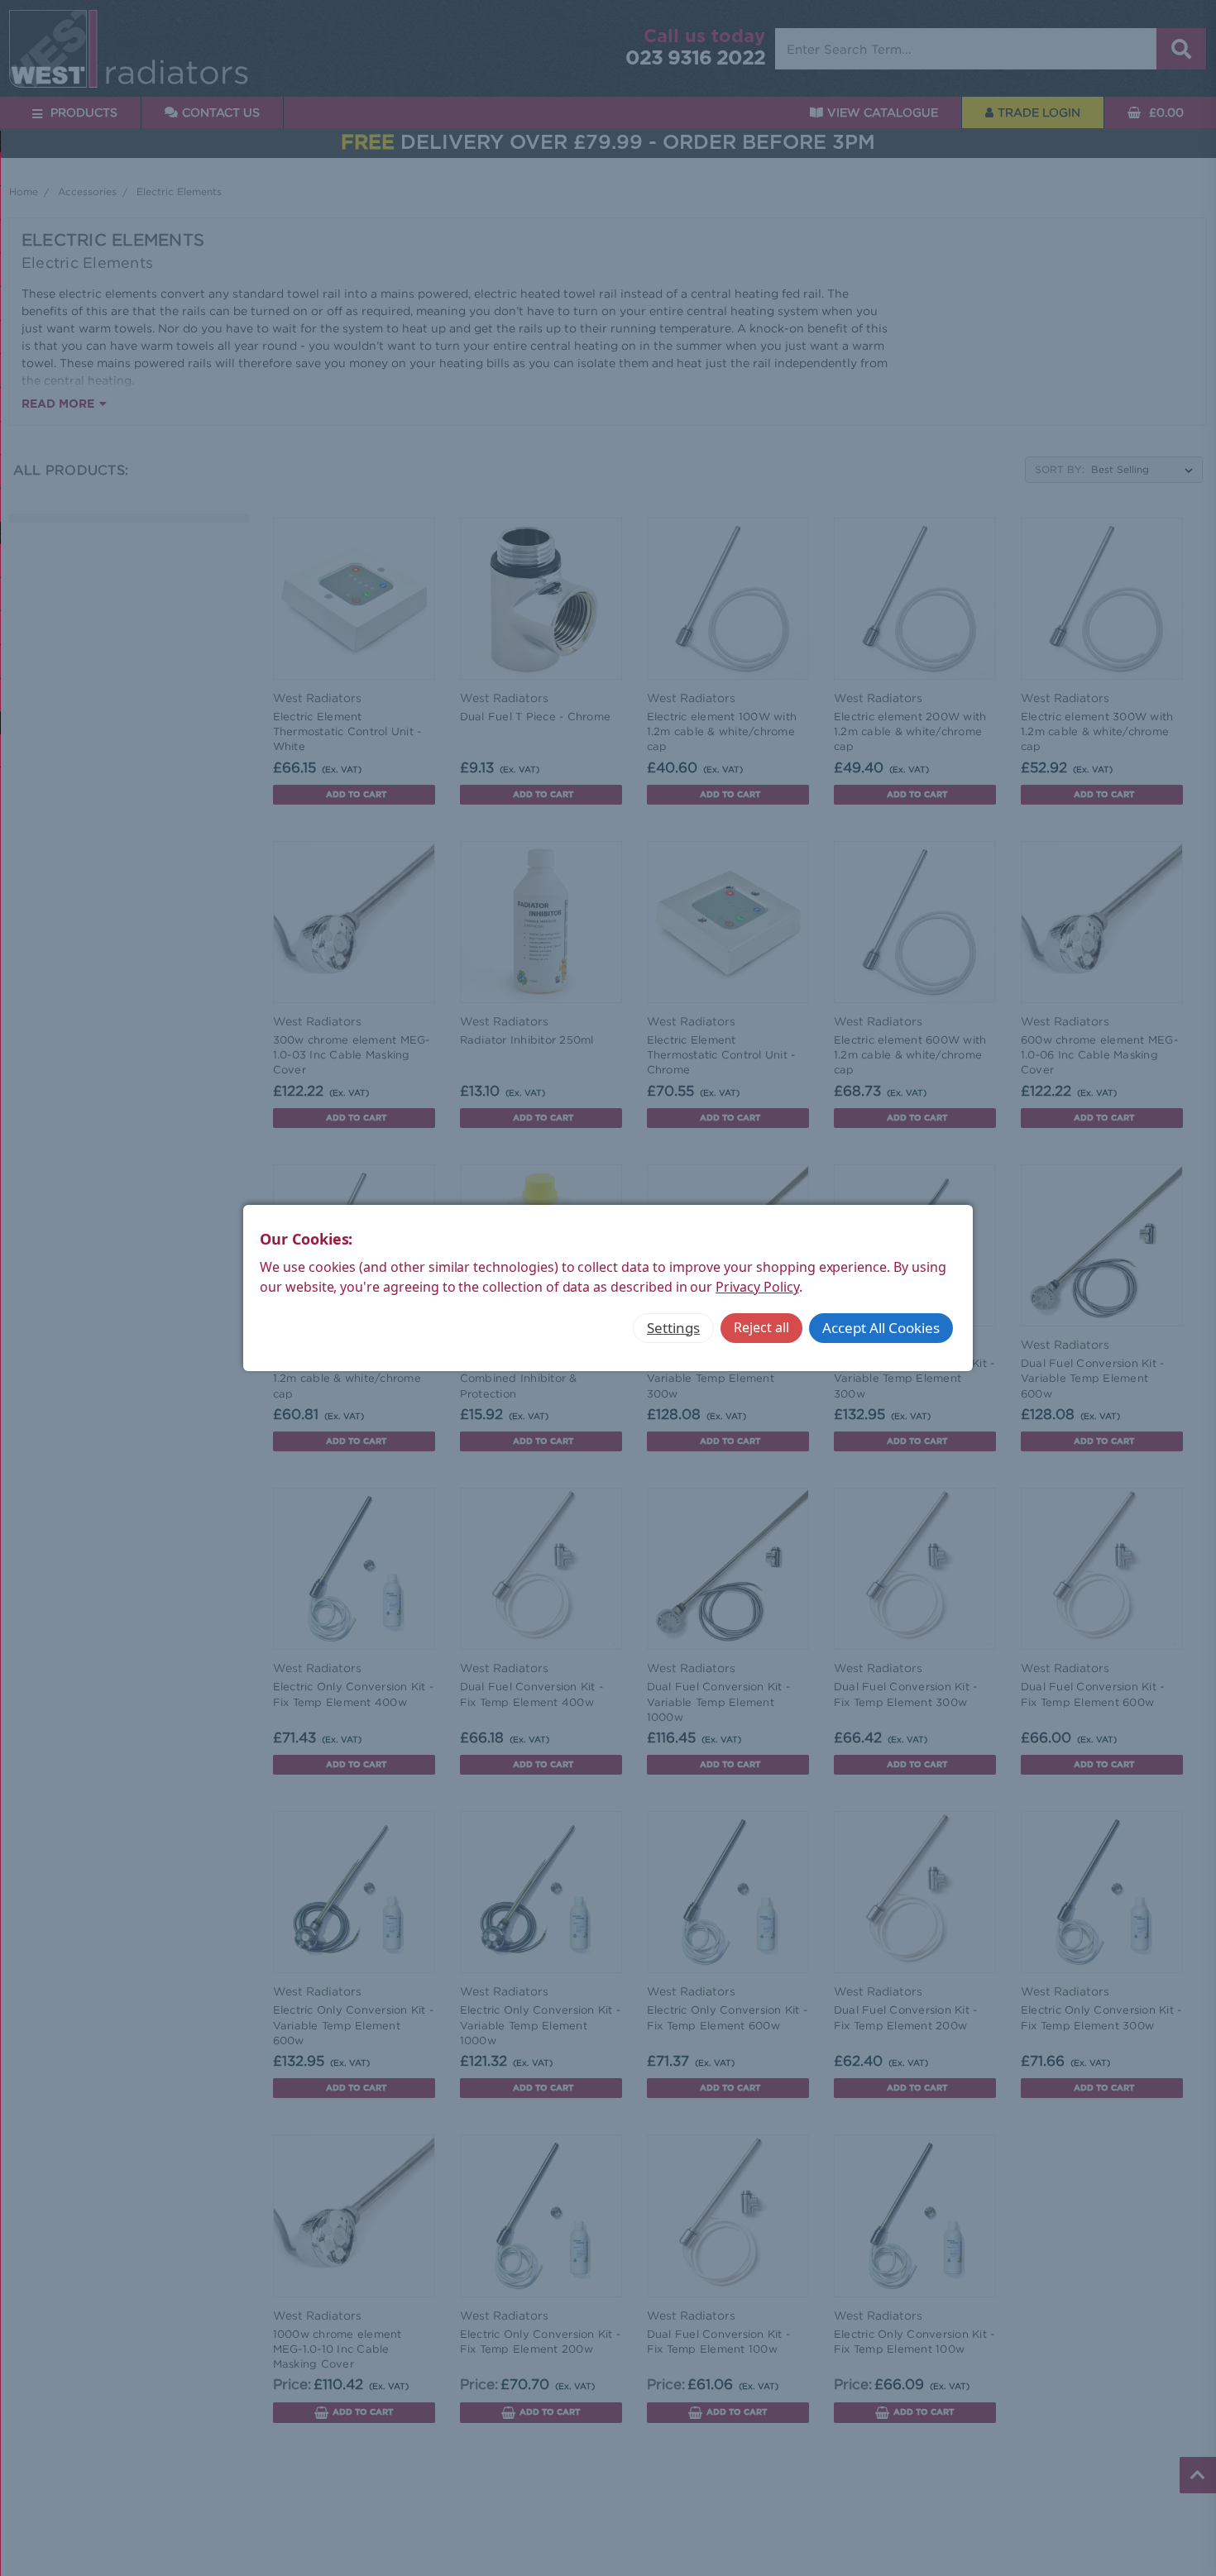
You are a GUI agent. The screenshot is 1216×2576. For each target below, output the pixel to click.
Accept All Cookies (881, 1328)
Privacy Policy (757, 1287)
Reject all (761, 1327)
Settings (673, 1328)
